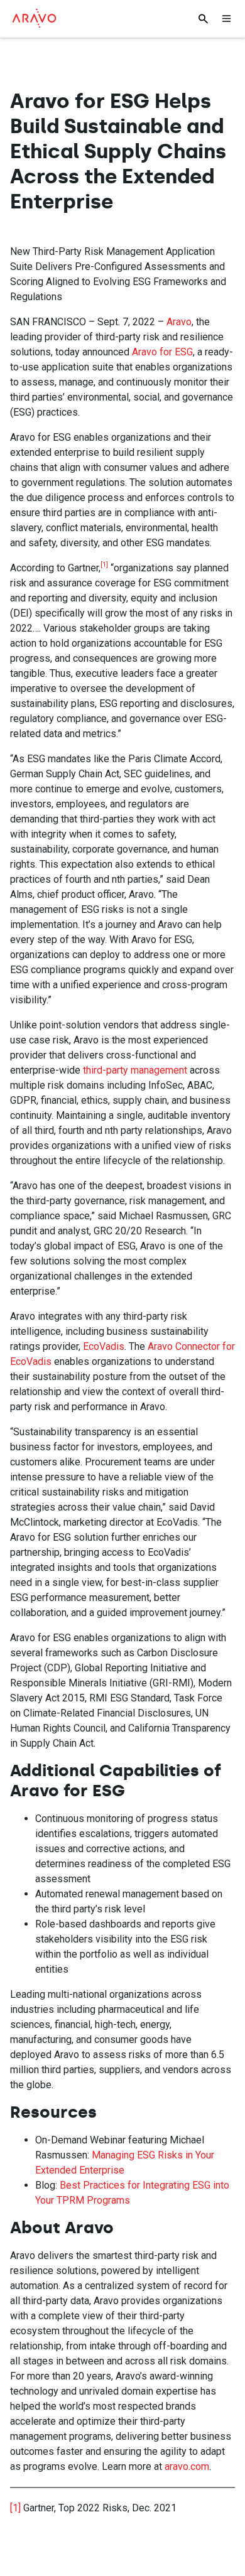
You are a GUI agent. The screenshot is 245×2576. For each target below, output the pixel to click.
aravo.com (187, 2466)
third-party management (135, 1070)
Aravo (179, 322)
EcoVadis (104, 1346)
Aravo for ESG (162, 352)
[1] (15, 2508)
